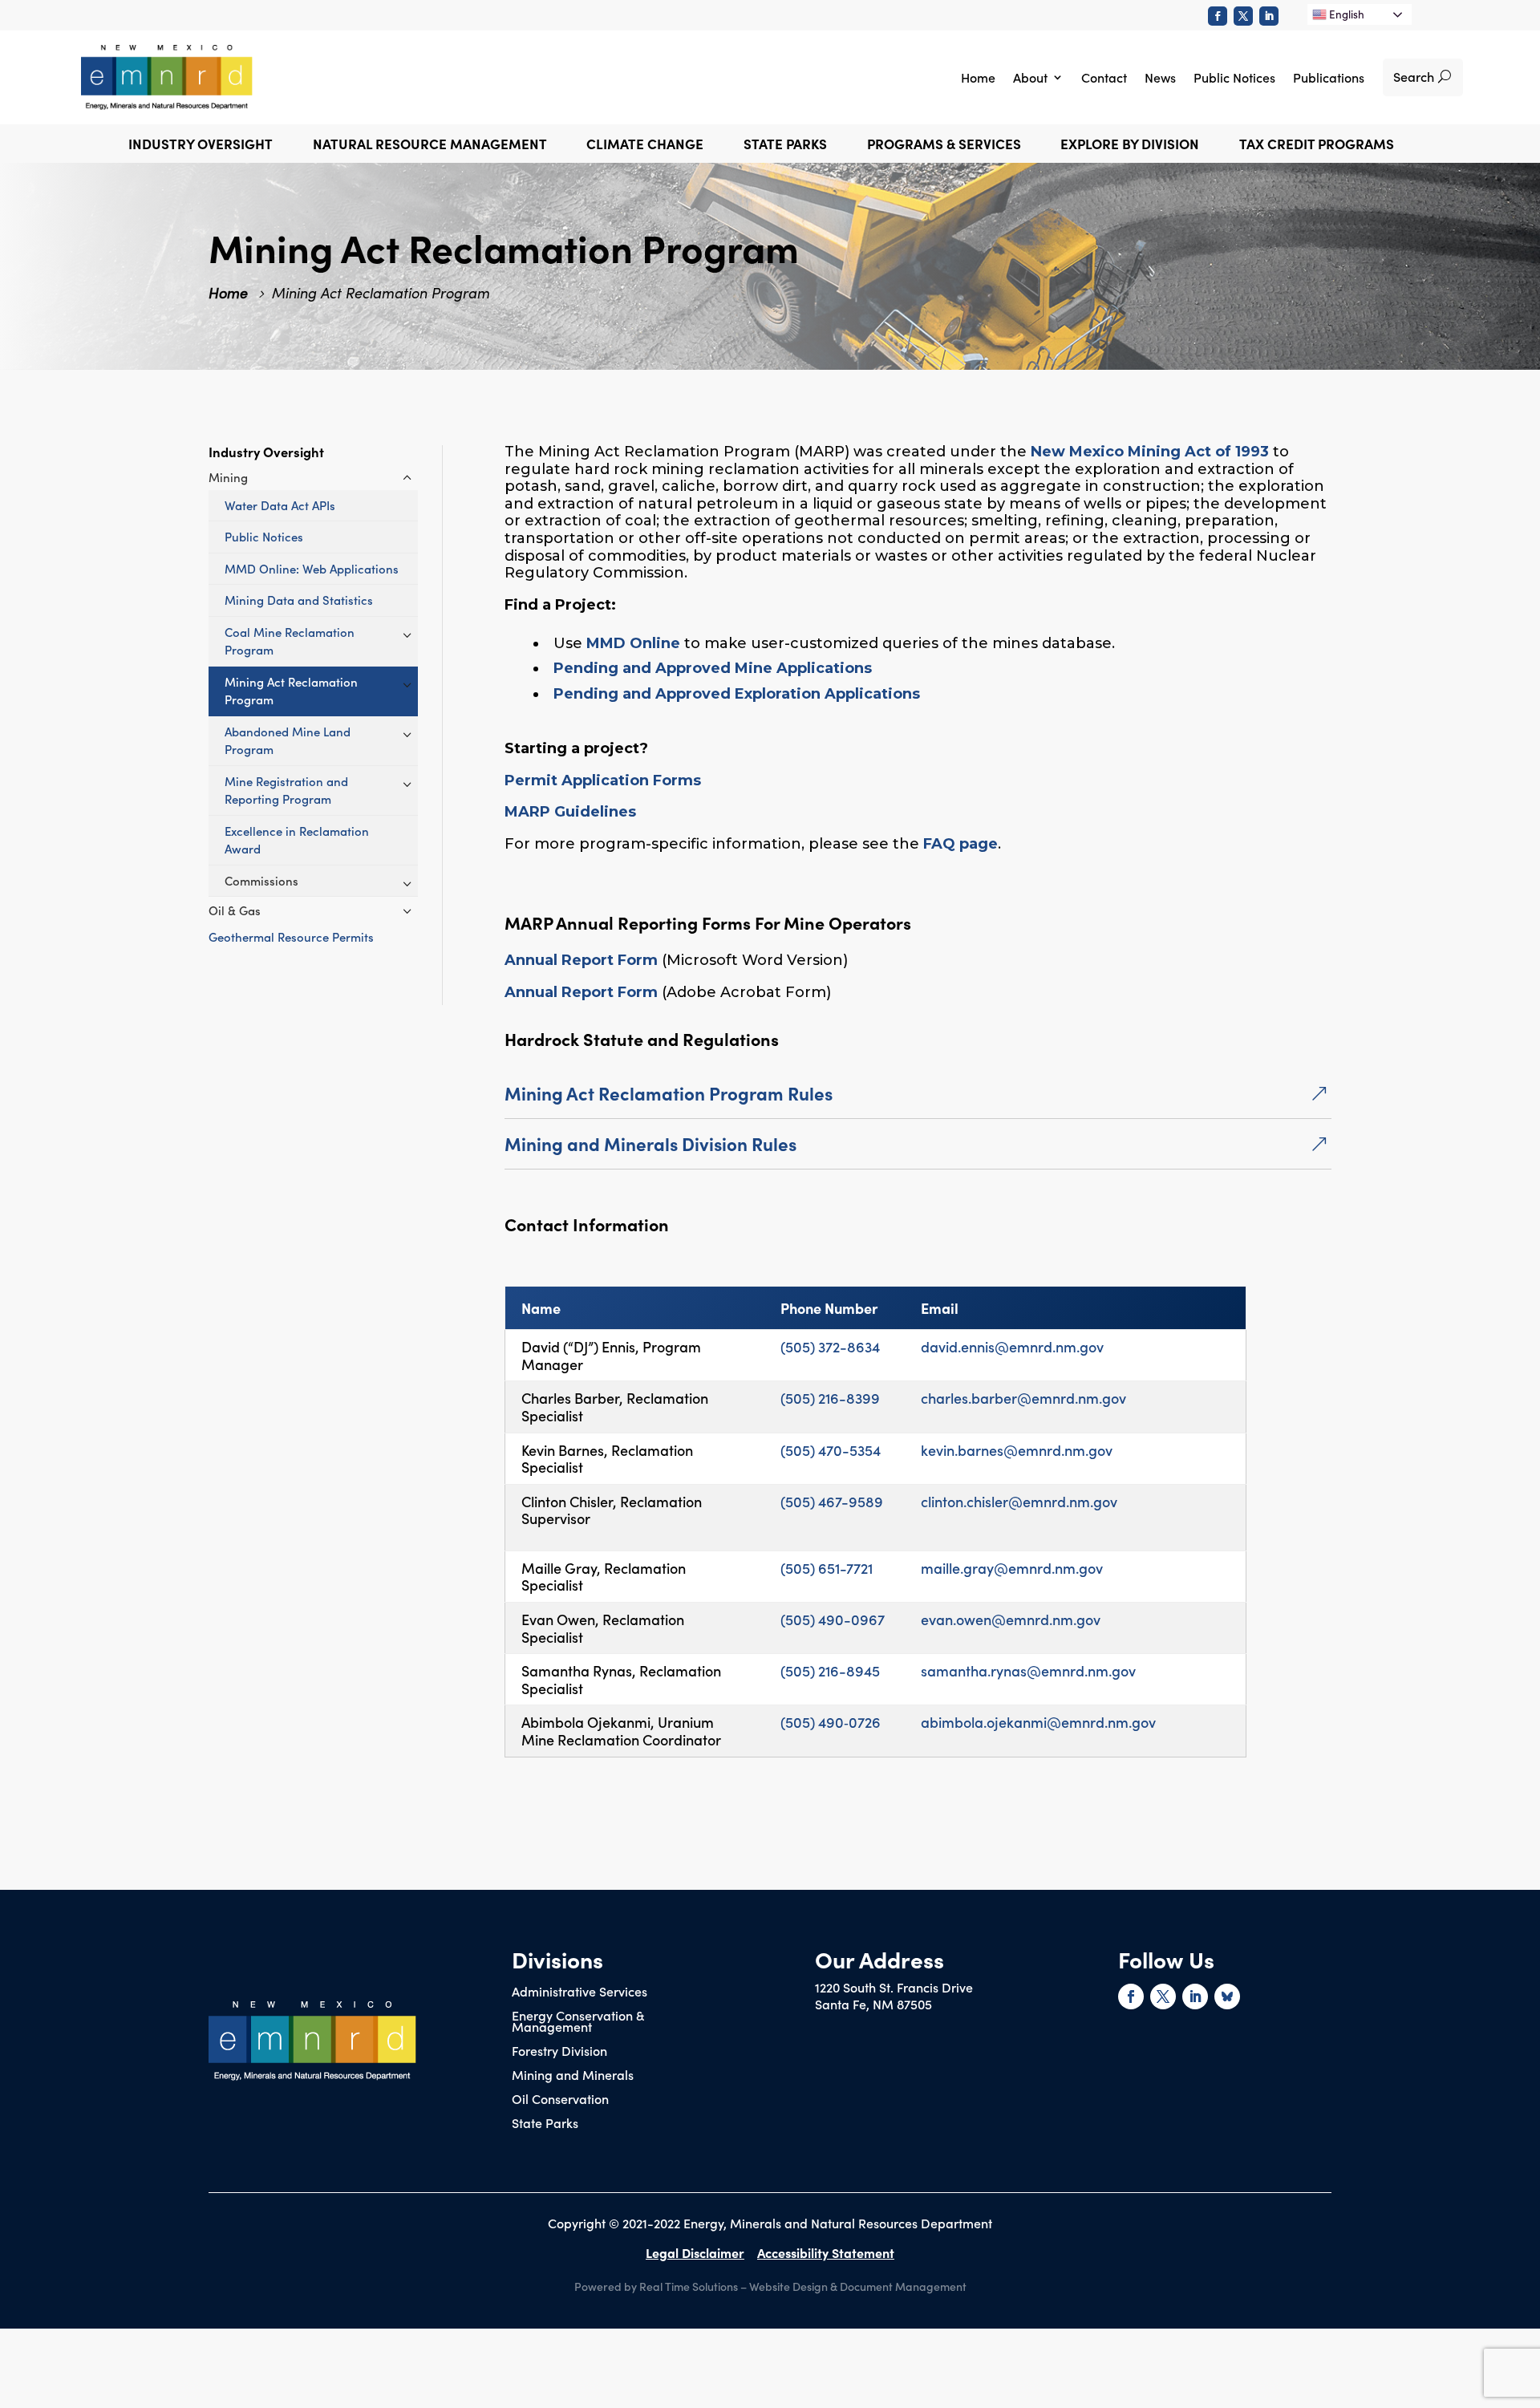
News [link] (1160, 77)
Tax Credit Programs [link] (1317, 146)
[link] (1218, 16)
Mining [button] (228, 477)
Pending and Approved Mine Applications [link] (713, 668)
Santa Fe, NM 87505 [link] (873, 2004)
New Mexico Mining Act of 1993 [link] (1150, 452)
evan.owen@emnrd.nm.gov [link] (1011, 1619)
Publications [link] (1329, 77)
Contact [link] (1104, 77)
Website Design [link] (788, 2286)
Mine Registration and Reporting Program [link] (286, 790)
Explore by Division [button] (1130, 146)
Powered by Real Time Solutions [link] (656, 2286)
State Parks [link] (545, 2124)
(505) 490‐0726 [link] (831, 1722)
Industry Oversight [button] (201, 146)
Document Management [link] (903, 2286)
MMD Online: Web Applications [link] (312, 568)
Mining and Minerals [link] (573, 2076)
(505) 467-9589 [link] (832, 1501)
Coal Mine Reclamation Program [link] (290, 641)
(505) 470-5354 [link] (831, 1450)
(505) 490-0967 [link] (833, 1619)
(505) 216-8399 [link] (830, 1398)
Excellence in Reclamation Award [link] (297, 840)
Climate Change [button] (645, 146)
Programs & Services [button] (944, 146)
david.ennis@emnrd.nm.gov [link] (1012, 1346)
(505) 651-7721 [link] (827, 1568)
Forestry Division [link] (559, 2052)
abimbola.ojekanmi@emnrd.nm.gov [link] (1038, 1722)
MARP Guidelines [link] (570, 812)
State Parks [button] (785, 146)
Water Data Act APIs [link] (280, 505)
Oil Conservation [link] (560, 2100)
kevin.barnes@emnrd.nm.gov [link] (1017, 1450)
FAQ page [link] (960, 844)
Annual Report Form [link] (581, 960)
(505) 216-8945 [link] (830, 1670)
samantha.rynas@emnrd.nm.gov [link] (1028, 1670)
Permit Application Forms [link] (603, 780)
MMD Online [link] (633, 643)
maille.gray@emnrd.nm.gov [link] (1012, 1568)
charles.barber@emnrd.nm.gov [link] (1023, 1398)
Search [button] (1414, 76)
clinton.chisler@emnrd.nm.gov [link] (1019, 1501)
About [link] (1030, 77)
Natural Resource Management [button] (430, 146)
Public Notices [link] (1234, 77)
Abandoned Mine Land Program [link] (288, 740)
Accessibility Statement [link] (826, 2252)
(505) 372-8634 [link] (830, 1346)
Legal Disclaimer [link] (695, 2252)
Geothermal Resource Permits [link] (291, 936)
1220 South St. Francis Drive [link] (894, 1987)
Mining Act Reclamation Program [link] (291, 691)
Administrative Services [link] (580, 1992)
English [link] (1345, 14)
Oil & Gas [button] (235, 910)
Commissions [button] (261, 880)
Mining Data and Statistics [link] (299, 600)
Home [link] (978, 77)
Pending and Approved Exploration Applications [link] (737, 694)
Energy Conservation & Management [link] (578, 2022)
